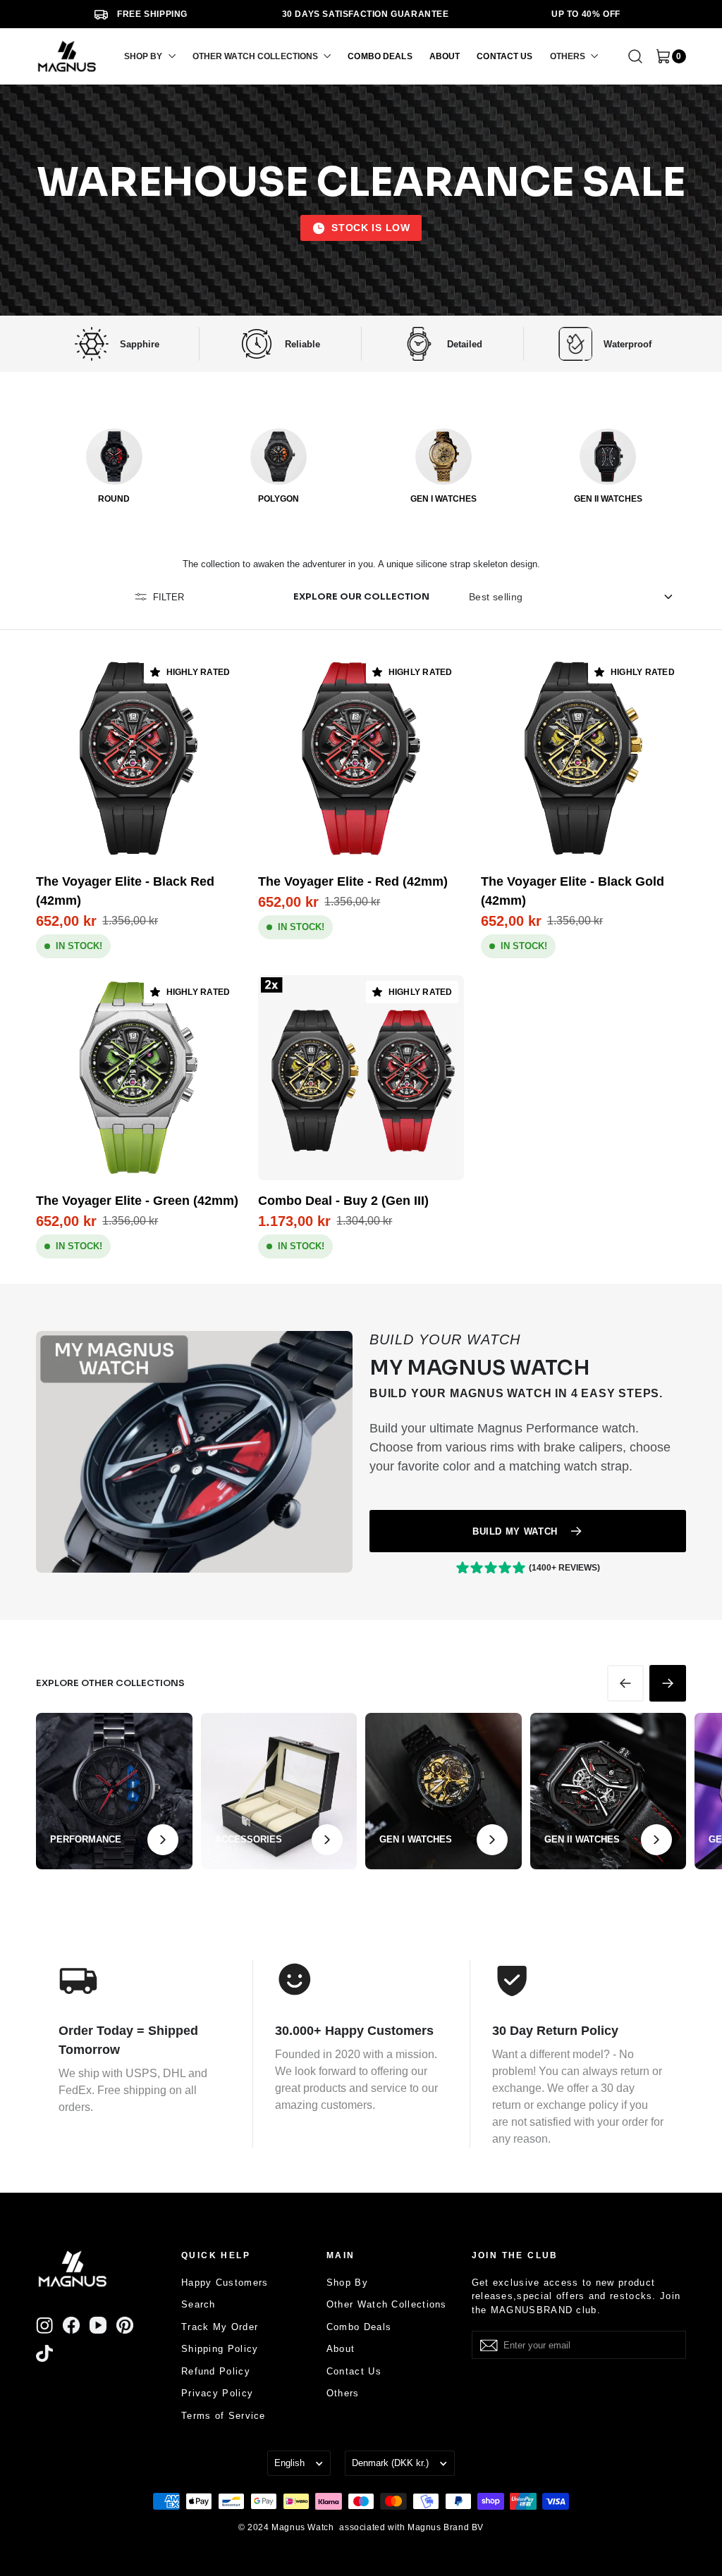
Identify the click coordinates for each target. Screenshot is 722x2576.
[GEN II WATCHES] (608, 457)
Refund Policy (216, 2371)
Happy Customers (225, 2283)
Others (343, 2393)
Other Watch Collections (387, 2304)
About (341, 2349)
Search (198, 2304)
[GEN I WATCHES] (443, 457)
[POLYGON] (279, 457)
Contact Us (354, 2371)
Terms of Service (224, 2416)
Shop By (347, 2283)
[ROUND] (114, 457)
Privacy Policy (217, 2393)
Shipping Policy (220, 2349)
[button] (150, 56)
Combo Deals (359, 2327)
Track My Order (220, 2327)
